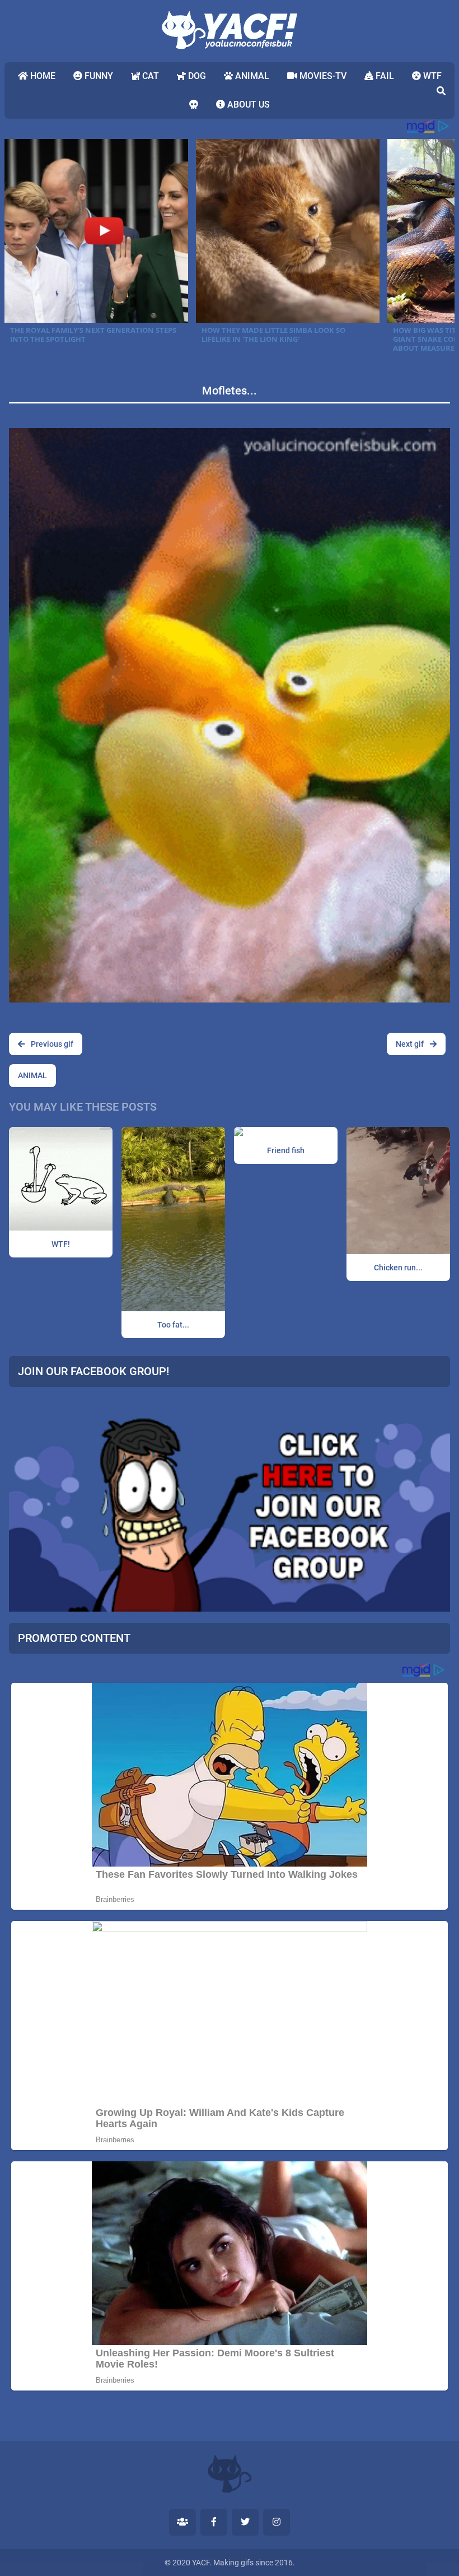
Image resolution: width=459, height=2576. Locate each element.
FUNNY (98, 76)
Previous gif (51, 1044)
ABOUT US (247, 105)
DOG (196, 76)
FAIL (384, 76)
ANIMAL (251, 76)
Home (42, 76)
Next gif (411, 1044)
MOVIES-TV (322, 76)
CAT (149, 76)
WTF (431, 76)
